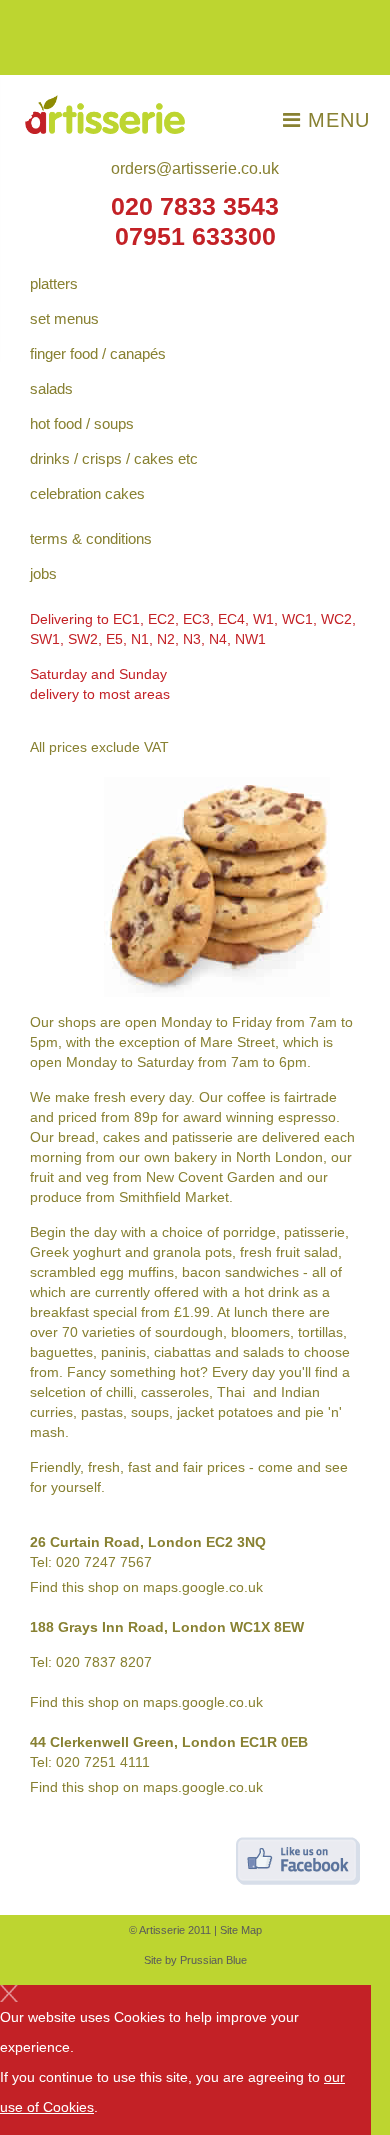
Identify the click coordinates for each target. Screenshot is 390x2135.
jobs (43, 573)
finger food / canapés (98, 353)
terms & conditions (91, 538)
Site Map (241, 1930)
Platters (54, 283)
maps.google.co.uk (203, 1587)
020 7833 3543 (195, 206)
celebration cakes (87, 493)
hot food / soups (82, 423)
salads (51, 388)
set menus (64, 318)
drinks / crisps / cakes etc (114, 458)
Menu (335, 120)
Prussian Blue (213, 1960)
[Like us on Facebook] (298, 1860)
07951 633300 (195, 236)
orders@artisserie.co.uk (195, 168)
